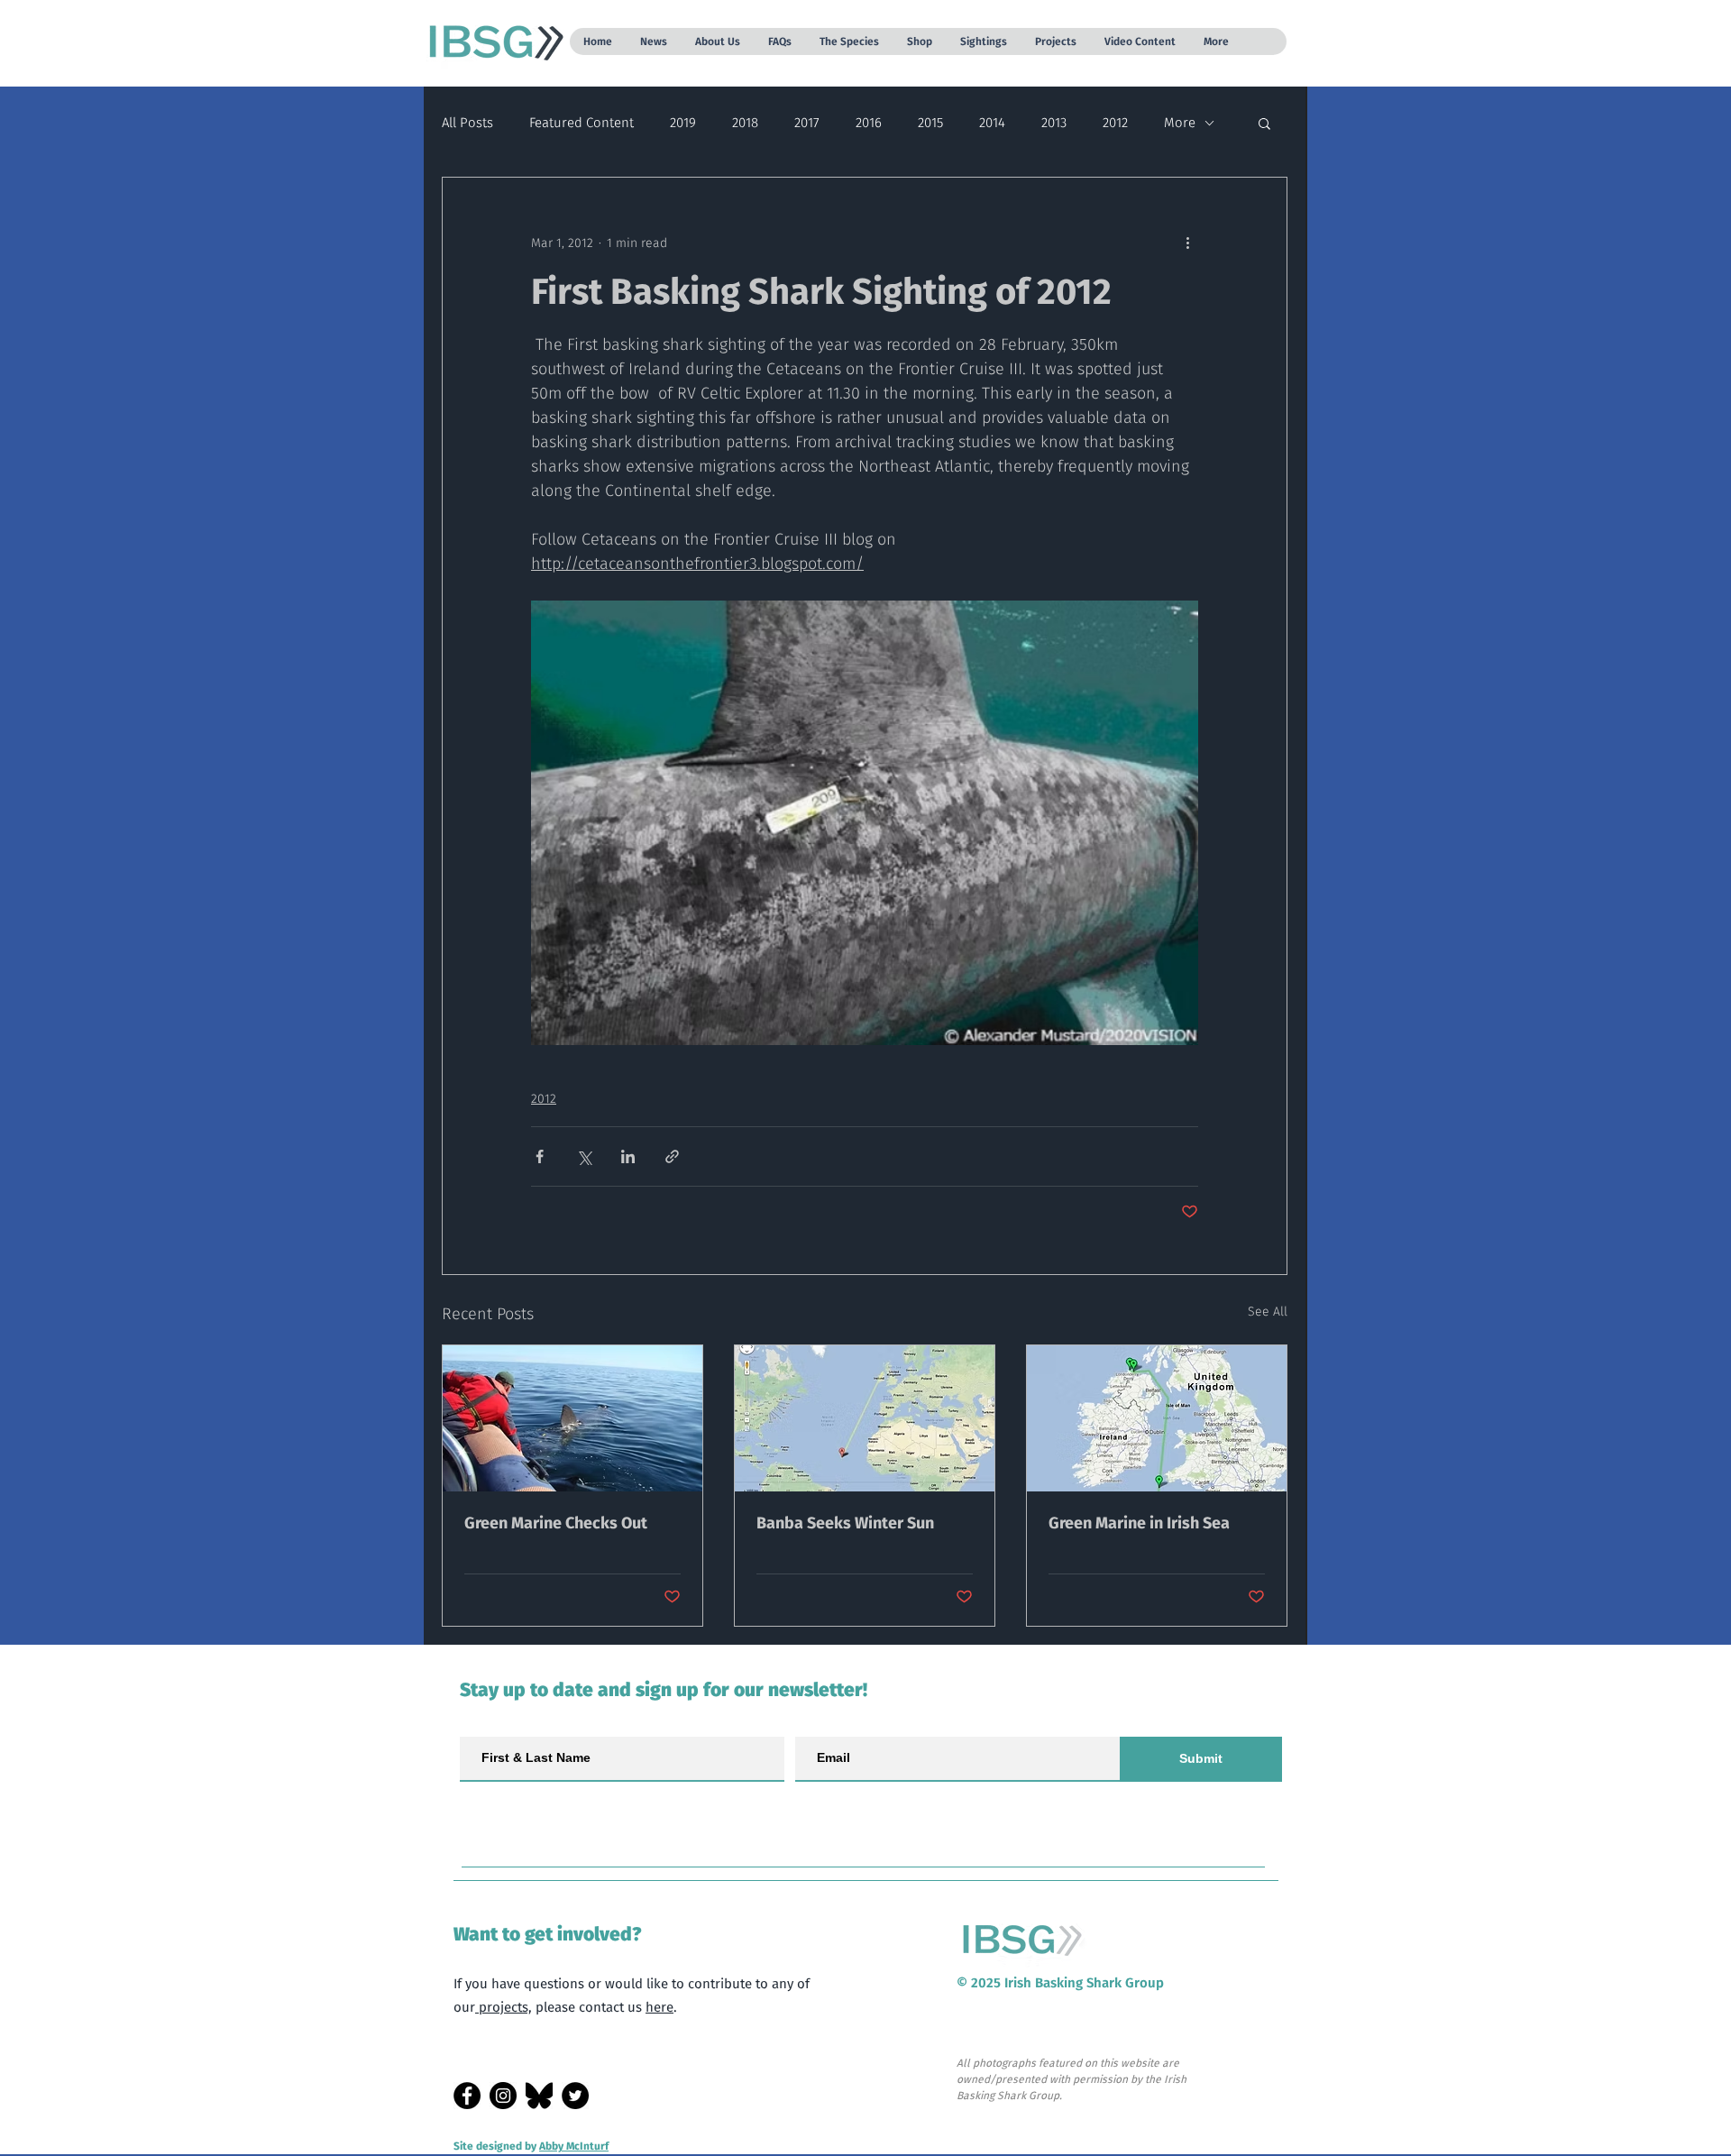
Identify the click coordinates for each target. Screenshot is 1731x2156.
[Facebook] (467, 2096)
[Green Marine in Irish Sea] (1157, 1418)
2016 (869, 123)
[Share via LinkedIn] (628, 1156)
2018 (745, 123)
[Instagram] (503, 2096)
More (1180, 123)
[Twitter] (575, 2096)
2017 (807, 123)
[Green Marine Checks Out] (572, 1418)
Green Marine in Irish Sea (1139, 1523)
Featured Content (582, 123)
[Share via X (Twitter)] (584, 1156)
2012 (1115, 123)
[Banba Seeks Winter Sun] (865, 1418)
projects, (504, 2007)
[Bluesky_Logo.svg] (539, 2096)
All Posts (467, 123)
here (659, 2007)
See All (1268, 1312)
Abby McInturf (574, 2146)
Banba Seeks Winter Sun (845, 1523)
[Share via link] (672, 1156)
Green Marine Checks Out (556, 1523)
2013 (1054, 123)
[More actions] (1187, 243)
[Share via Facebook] (540, 1156)
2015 (930, 123)
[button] (653, 41)
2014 (992, 123)
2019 (683, 123)
